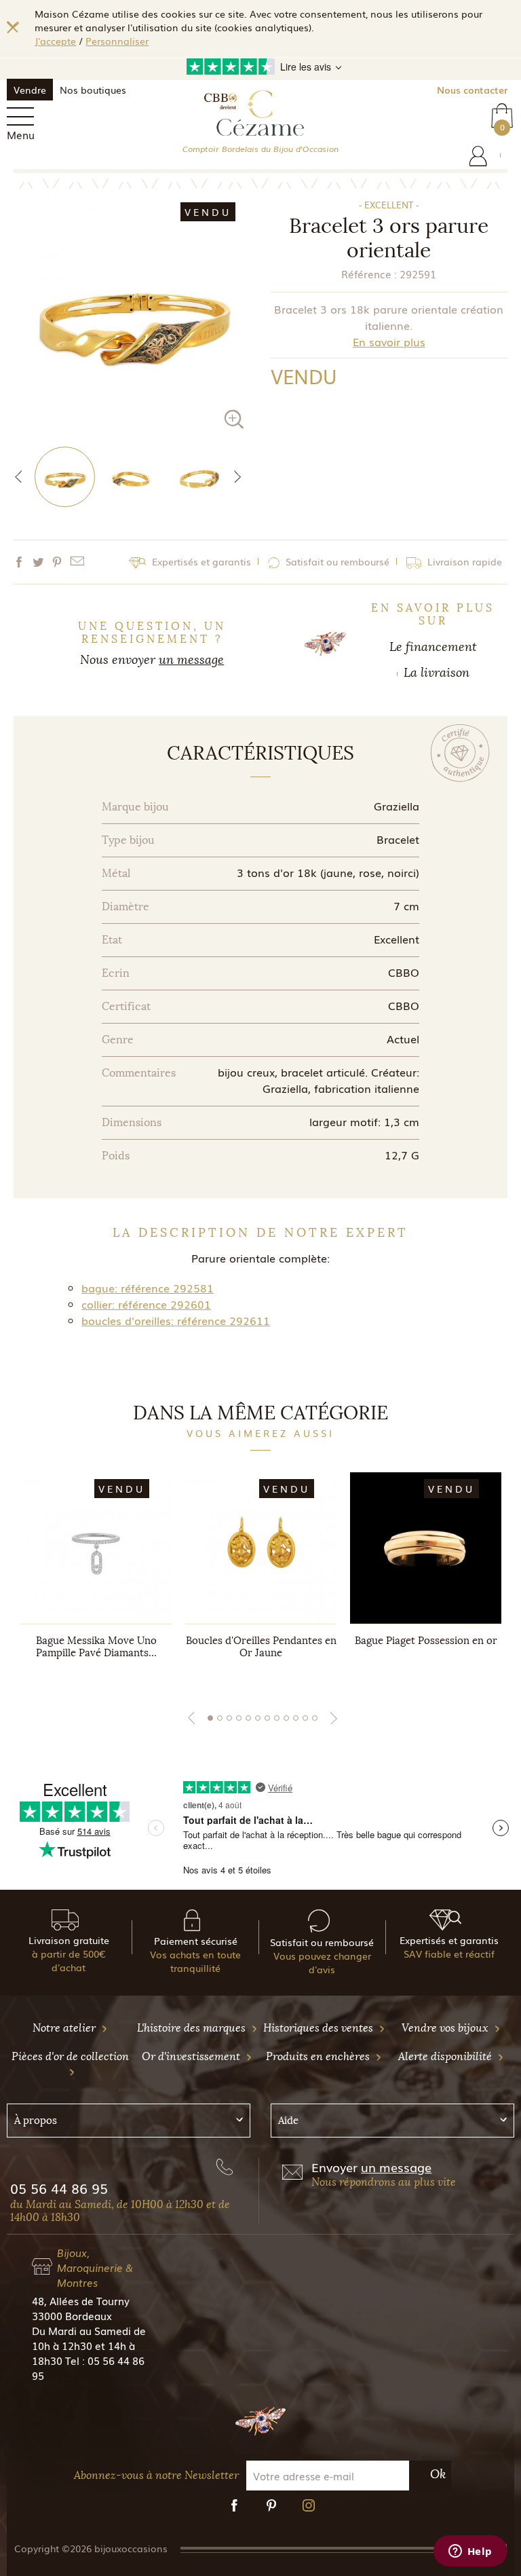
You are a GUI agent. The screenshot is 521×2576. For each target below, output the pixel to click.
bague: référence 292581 (148, 1288)
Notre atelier (65, 2028)
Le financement (433, 647)
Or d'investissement (192, 2056)
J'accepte (55, 41)
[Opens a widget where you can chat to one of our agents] (470, 2552)
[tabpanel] (96, 1579)
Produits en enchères (319, 2056)
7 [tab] (267, 1718)
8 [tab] (277, 1718)
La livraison (437, 673)
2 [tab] (220, 1718)
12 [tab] (315, 1718)
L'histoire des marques (193, 2028)
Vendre (30, 90)
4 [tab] (239, 1718)
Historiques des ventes (320, 2028)
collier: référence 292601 (146, 1304)
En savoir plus (389, 341)
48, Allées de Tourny (81, 2300)
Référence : (369, 274)
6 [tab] (258, 1718)
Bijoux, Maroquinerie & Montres (95, 2267)
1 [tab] (210, 1718)
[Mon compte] (478, 156)
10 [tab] (296, 1718)
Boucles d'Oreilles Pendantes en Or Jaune (261, 1647)
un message (191, 660)
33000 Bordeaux (72, 2315)
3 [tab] (229, 1718)
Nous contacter (472, 90)
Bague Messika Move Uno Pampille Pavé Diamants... (96, 1647)
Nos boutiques (93, 90)
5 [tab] (248, 1718)
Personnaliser (117, 41)
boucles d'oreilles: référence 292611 (176, 1320)
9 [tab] (286, 1718)
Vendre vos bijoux (446, 2028)
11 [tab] (305, 1718)
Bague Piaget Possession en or (426, 1641)
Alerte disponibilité (446, 2056)
